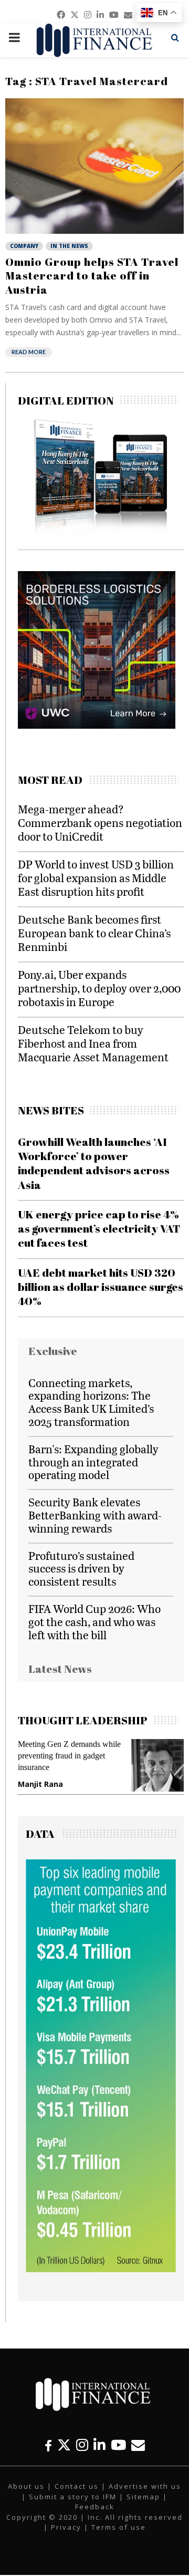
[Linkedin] (99, 2445)
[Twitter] (64, 2445)
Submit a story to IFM (73, 2497)
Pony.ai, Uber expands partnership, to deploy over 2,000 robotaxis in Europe (99, 988)
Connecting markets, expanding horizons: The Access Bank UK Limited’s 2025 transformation (91, 1402)
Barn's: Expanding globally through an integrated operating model (93, 1462)
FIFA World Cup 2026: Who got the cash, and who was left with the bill (94, 1622)
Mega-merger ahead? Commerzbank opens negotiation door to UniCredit (100, 823)
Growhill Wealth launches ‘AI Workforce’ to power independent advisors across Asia (94, 1163)
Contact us (77, 2486)
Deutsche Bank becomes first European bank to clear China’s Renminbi (94, 933)
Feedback (95, 2507)
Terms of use (119, 2527)
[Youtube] (118, 2445)
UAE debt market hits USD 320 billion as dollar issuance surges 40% (101, 1287)
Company (24, 246)
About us (26, 2486)
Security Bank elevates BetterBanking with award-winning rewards (95, 1515)
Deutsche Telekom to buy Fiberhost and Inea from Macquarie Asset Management (93, 1043)
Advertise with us (145, 2486)
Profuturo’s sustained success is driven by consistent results (81, 1569)
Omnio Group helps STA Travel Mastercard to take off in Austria (92, 276)
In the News (69, 246)
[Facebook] (48, 2445)
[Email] (138, 2445)
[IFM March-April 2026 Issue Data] (101, 2269)
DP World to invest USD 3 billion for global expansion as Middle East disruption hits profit (96, 878)
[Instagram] (82, 2445)
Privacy (66, 2527)
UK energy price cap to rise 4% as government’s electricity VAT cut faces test (99, 1229)
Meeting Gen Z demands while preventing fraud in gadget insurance (69, 1756)
